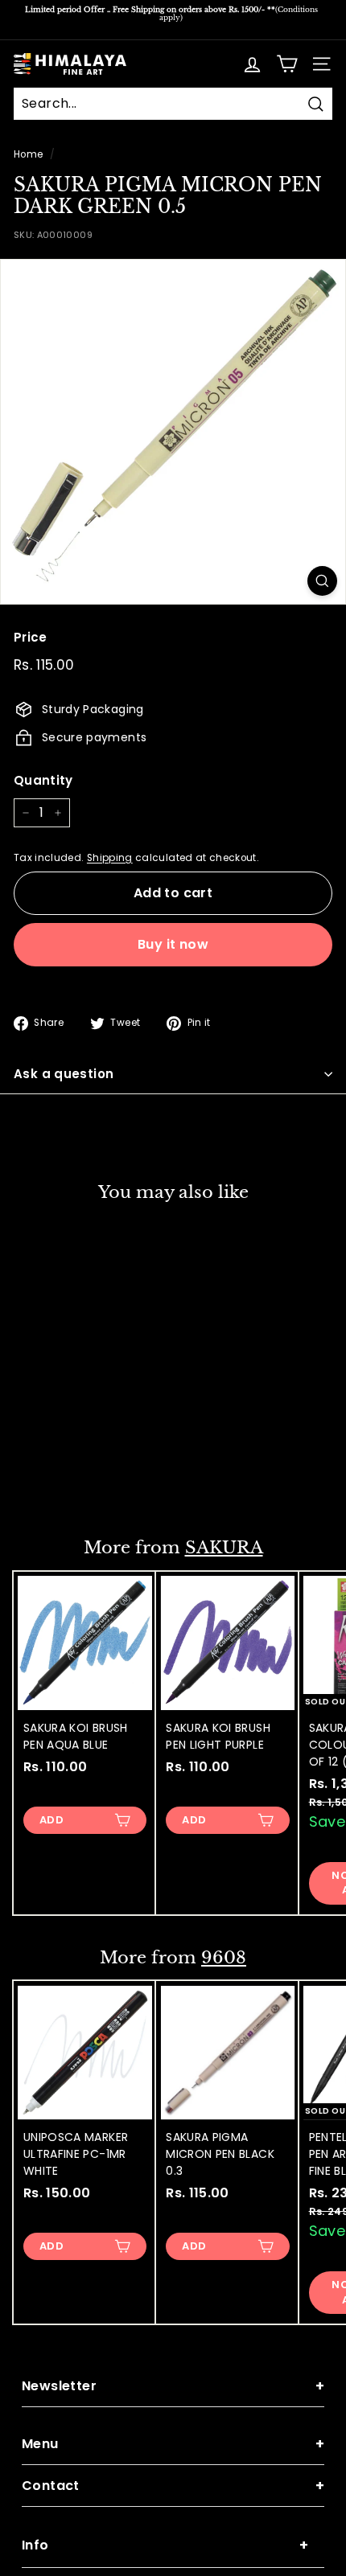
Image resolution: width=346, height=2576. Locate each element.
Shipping (110, 858)
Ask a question (64, 1074)
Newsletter (173, 2386)
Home (28, 154)
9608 (224, 1958)
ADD (51, 1481)
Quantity (43, 780)
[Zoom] (322, 581)
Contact (173, 2486)
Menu (173, 2444)
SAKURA (224, 1548)
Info (165, 2545)
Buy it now (173, 944)
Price (31, 637)
